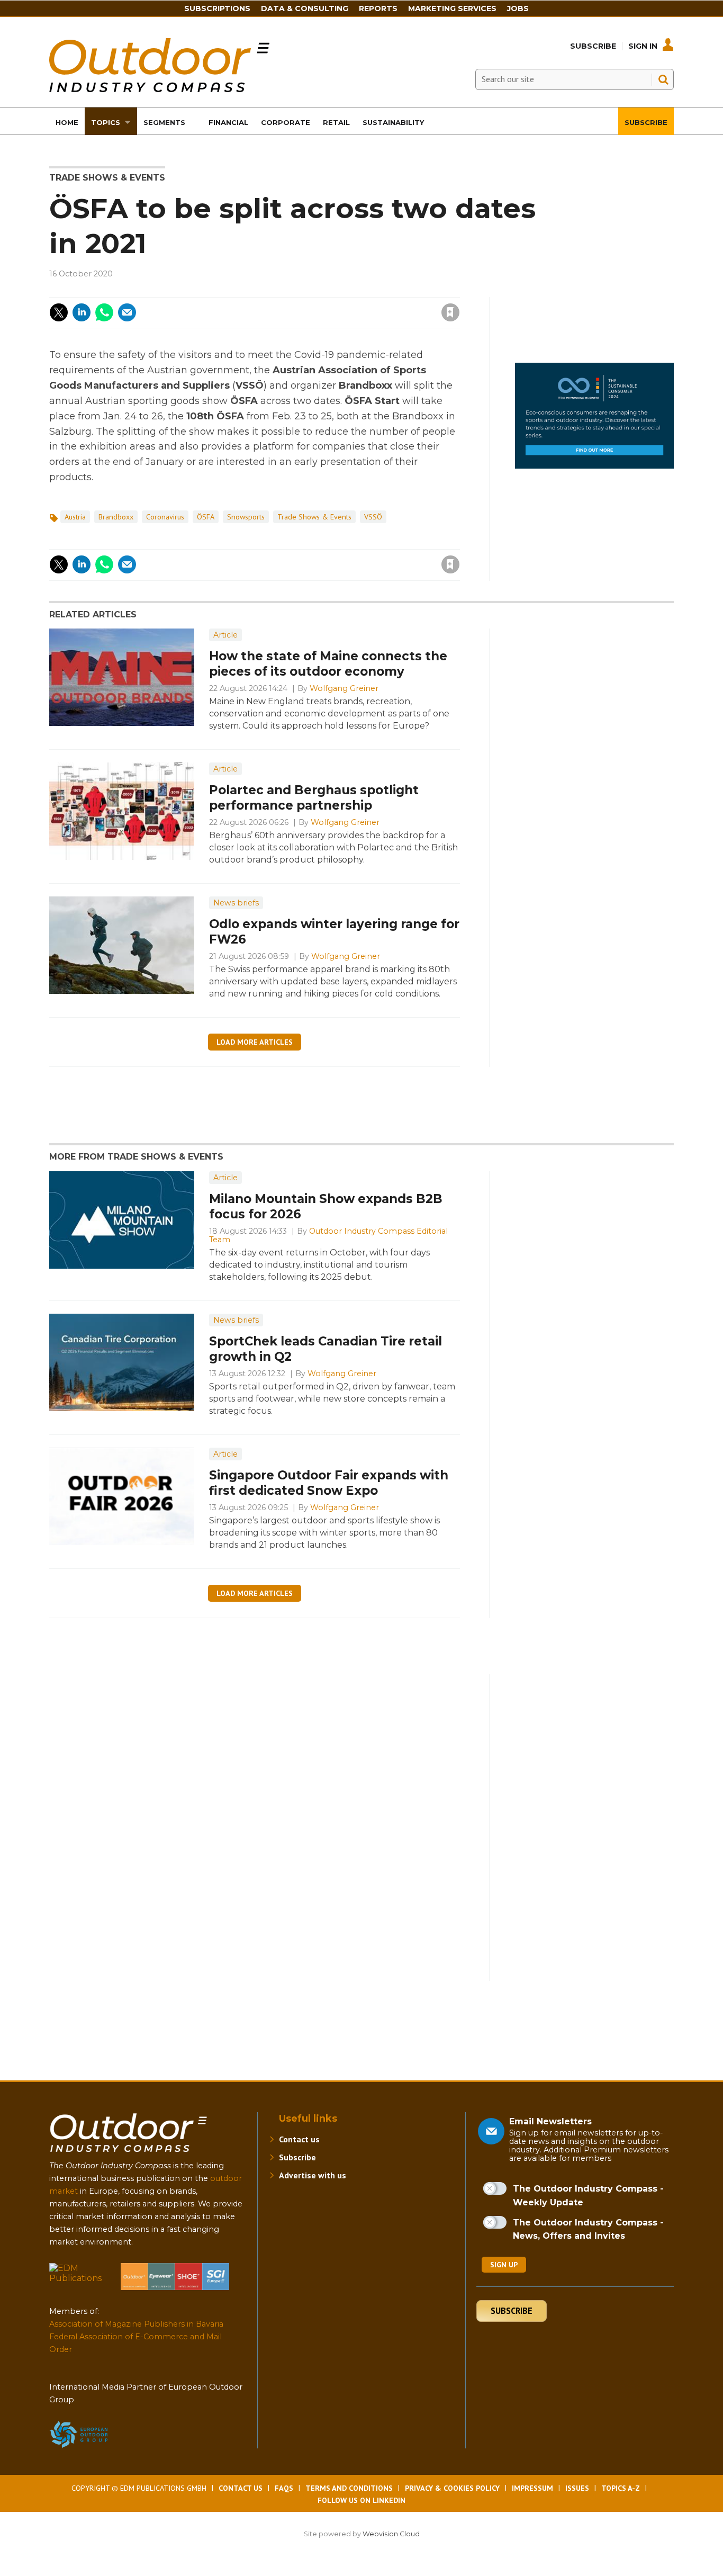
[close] (365, 306)
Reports (378, 8)
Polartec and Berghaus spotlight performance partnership (314, 798)
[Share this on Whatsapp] (104, 312)
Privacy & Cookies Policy (452, 2488)
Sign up (504, 2265)
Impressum (532, 2488)
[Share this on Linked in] (82, 312)
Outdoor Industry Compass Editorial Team (328, 1235)
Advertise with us (313, 2175)
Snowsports (246, 517)
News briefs (236, 903)
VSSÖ (373, 517)
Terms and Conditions (349, 2488)
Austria (75, 517)
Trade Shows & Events (107, 178)
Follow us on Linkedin (361, 2500)
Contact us (299, 2139)
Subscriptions (217, 8)
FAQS (284, 2488)
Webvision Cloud (391, 2534)
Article (225, 635)
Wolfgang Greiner (344, 688)
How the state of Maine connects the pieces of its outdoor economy (328, 664)
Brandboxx (116, 517)
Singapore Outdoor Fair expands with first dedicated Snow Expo (329, 1483)
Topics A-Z (621, 2488)
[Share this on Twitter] (59, 312)
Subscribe (593, 46)
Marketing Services (452, 8)
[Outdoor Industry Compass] (159, 89)
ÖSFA (206, 517)
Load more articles (255, 1042)
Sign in (308, 291)
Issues (577, 2488)
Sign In (643, 46)
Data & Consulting (305, 8)
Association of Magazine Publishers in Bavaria (136, 2324)
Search (663, 79)
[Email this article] (127, 312)
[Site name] (129, 2154)
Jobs (518, 8)
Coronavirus (165, 517)
